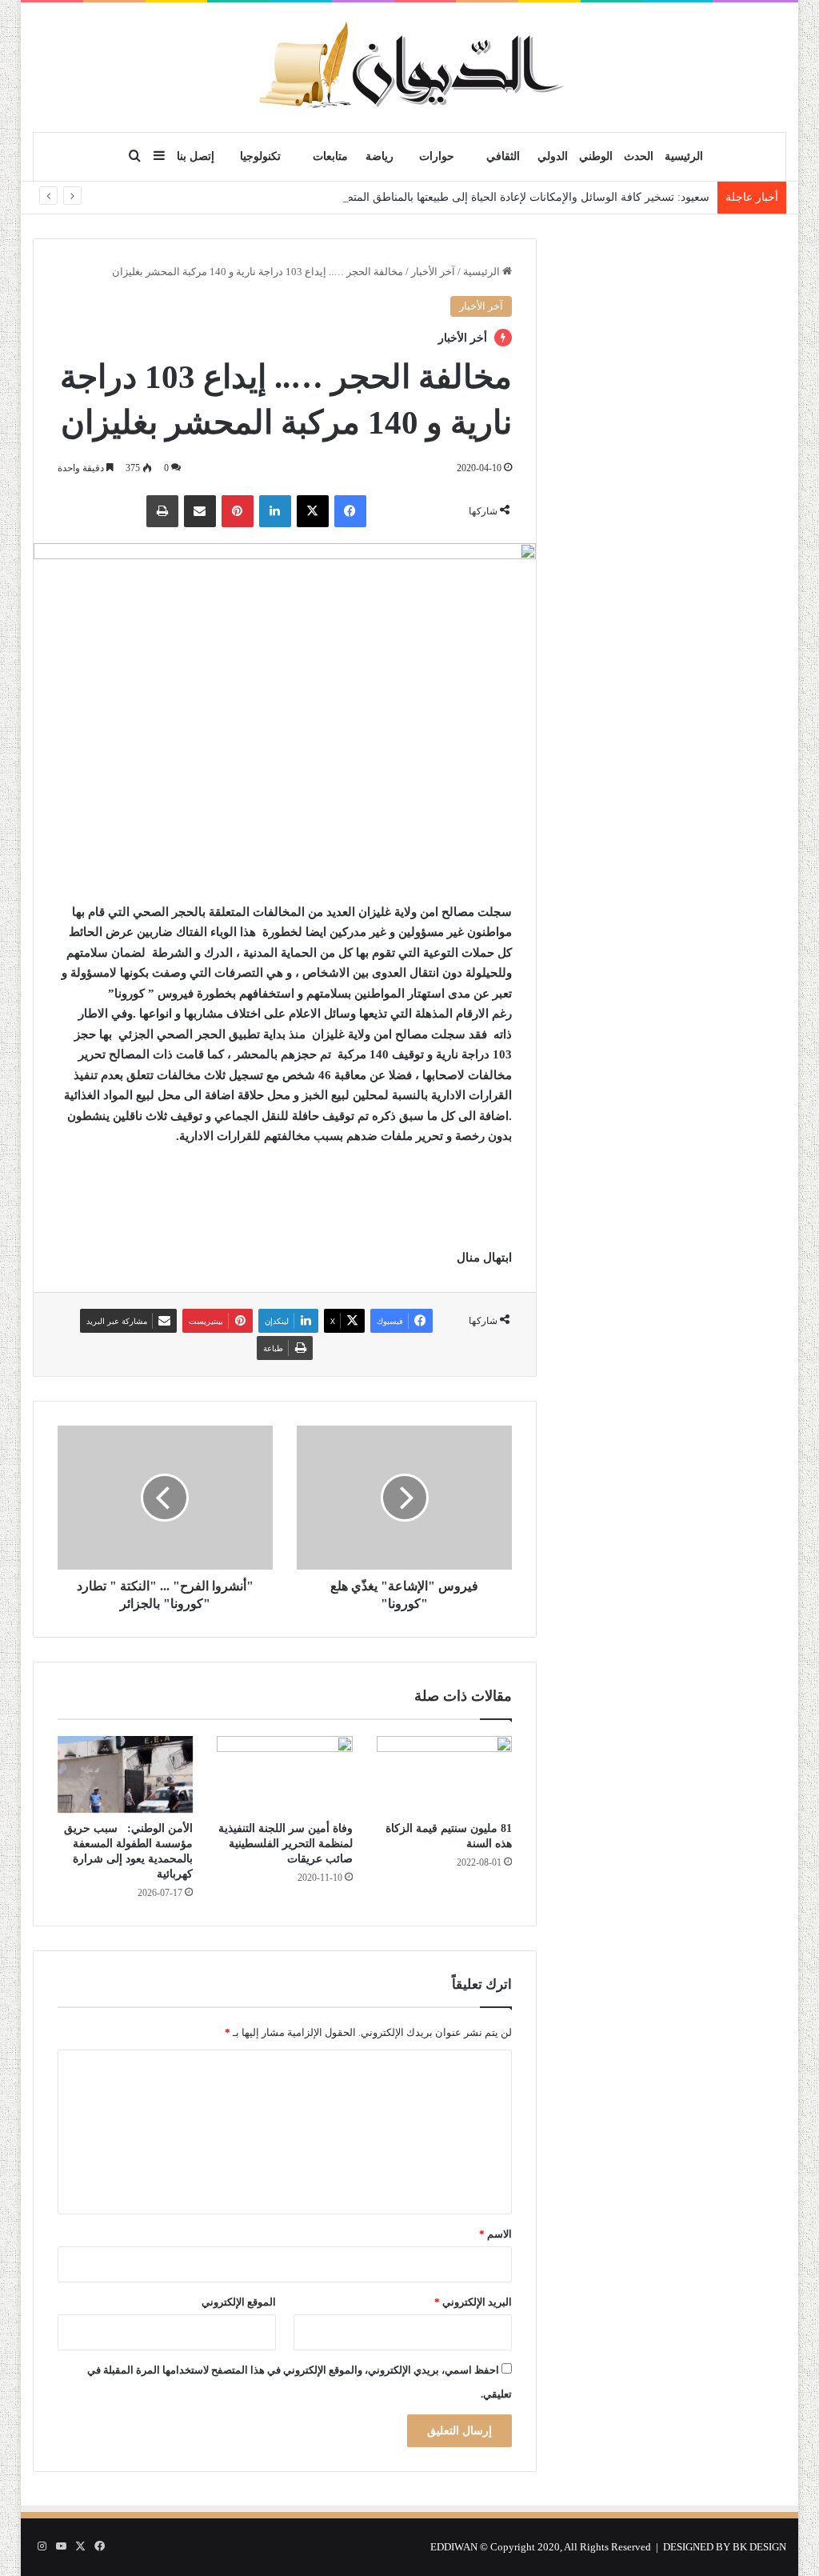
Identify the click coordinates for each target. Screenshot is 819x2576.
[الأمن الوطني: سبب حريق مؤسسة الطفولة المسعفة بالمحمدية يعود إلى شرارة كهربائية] (126, 1774)
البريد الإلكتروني (473, 2302)
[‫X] (313, 511)
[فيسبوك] (350, 511)
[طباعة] (162, 511)
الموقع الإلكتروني (239, 2302)
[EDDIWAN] (409, 67)
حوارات (437, 156)
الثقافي (503, 156)
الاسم (495, 2234)
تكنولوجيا (260, 156)
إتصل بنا (196, 156)
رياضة (380, 156)
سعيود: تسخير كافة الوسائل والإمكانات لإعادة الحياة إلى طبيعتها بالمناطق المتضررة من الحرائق (489, 197)
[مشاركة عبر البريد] (200, 511)
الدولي (553, 156)
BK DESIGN (759, 2547)
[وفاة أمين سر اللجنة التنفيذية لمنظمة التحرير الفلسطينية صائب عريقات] (285, 1774)
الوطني (596, 156)
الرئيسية (684, 156)
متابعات (330, 156)
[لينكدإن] (275, 511)
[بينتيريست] (238, 511)
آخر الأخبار (433, 272)
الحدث (639, 156)
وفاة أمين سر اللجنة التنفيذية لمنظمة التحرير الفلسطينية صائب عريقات (286, 1844)
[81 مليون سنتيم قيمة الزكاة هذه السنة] (445, 1774)
